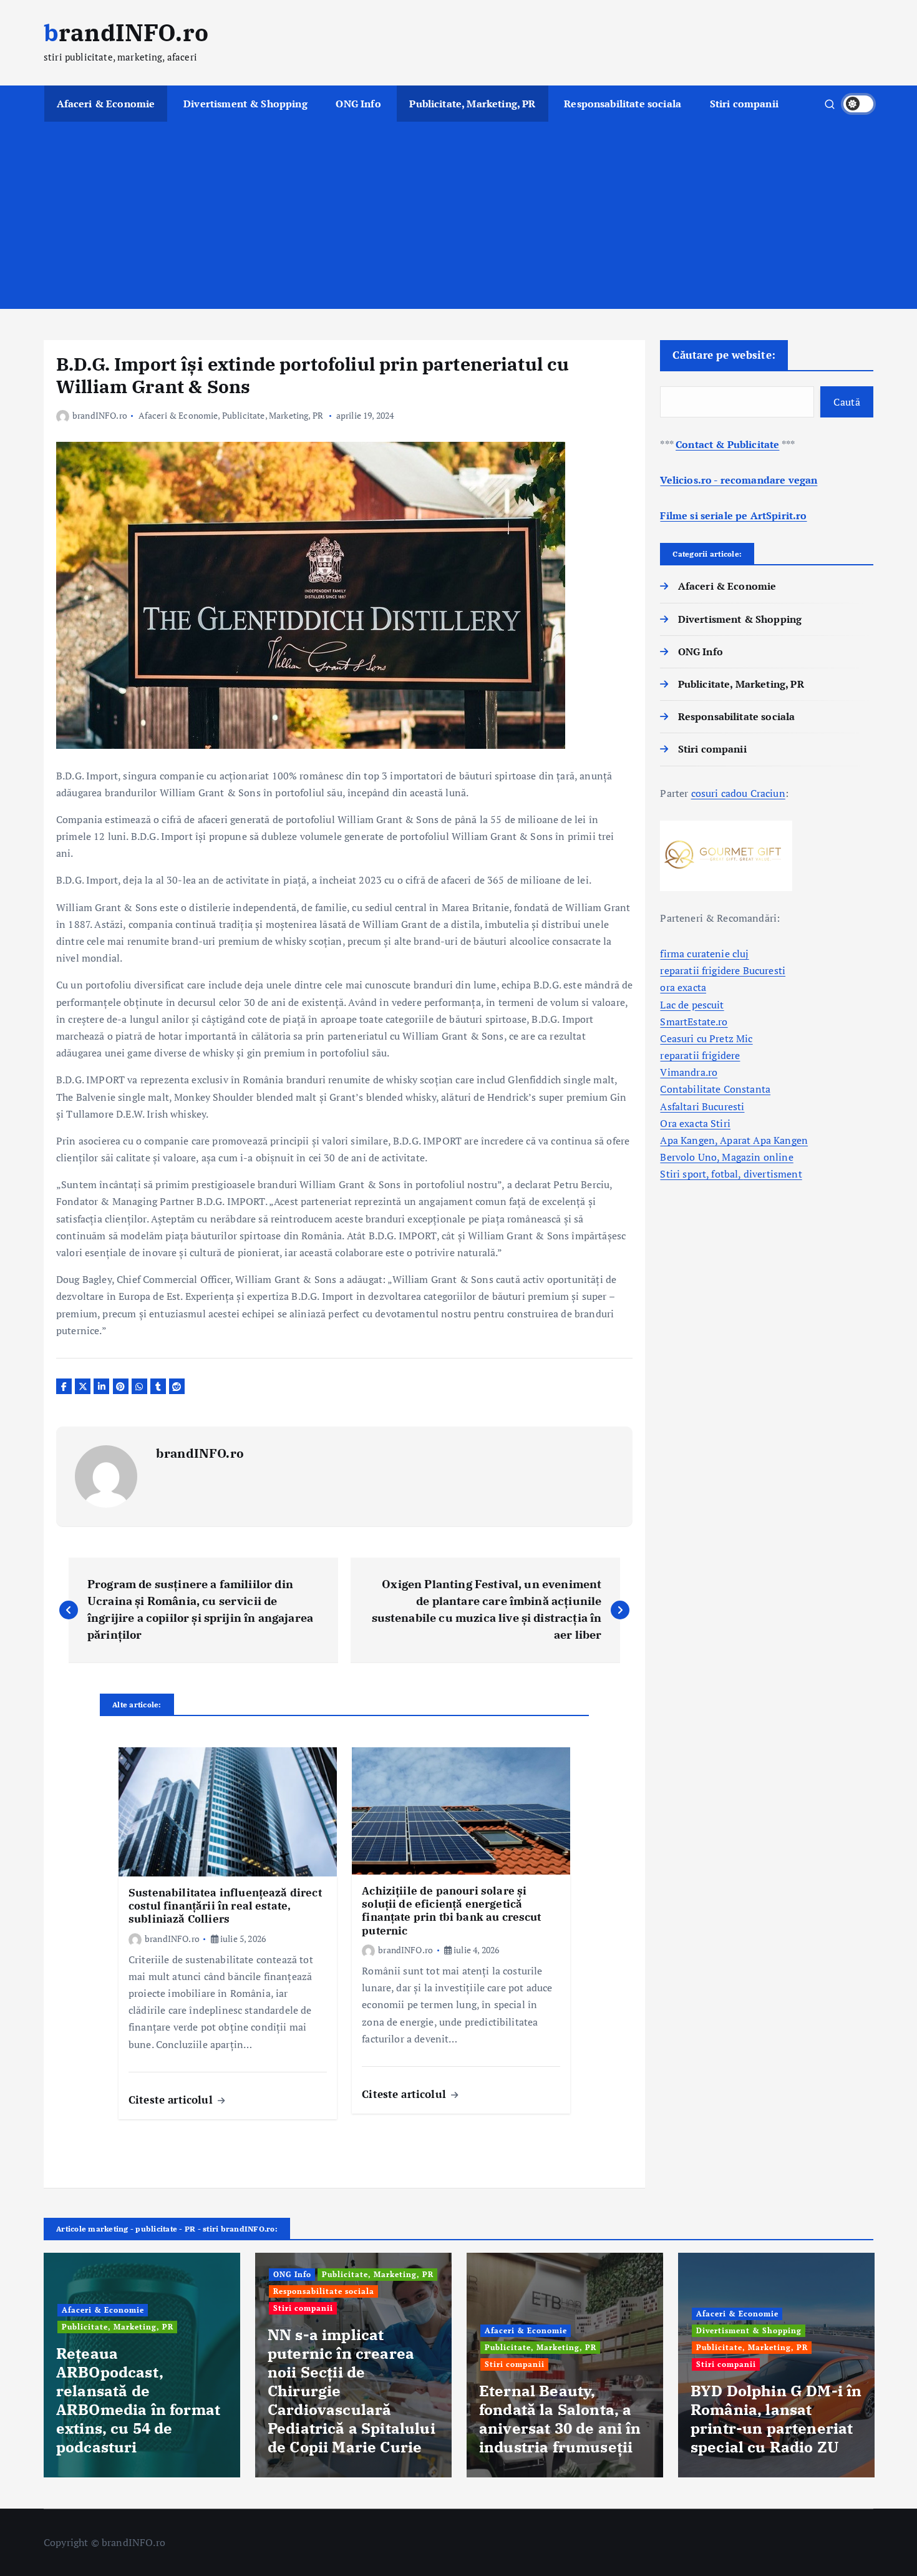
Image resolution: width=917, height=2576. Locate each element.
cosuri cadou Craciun (738, 793)
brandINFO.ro (100, 415)
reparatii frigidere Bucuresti (723, 970)
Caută (847, 402)
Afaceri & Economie (106, 104)
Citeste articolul (172, 2100)
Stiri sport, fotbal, (701, 1174)
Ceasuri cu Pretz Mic (706, 1038)
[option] (142, 2365)
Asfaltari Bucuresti (702, 1106)
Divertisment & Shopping (245, 104)
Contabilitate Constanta (715, 1089)
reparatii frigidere (700, 1055)
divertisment (773, 1174)
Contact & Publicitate (727, 444)
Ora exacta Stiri (695, 1123)
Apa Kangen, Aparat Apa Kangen (734, 1140)
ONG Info (358, 104)
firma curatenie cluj (704, 954)
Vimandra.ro (689, 1072)
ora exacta (683, 987)
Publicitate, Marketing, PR (472, 104)
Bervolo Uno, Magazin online (726, 1157)
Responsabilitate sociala (623, 104)
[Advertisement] (458, 215)
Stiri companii (744, 104)
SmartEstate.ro (694, 1022)
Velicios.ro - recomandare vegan (739, 480)
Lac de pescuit (692, 1005)
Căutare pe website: (724, 355)
